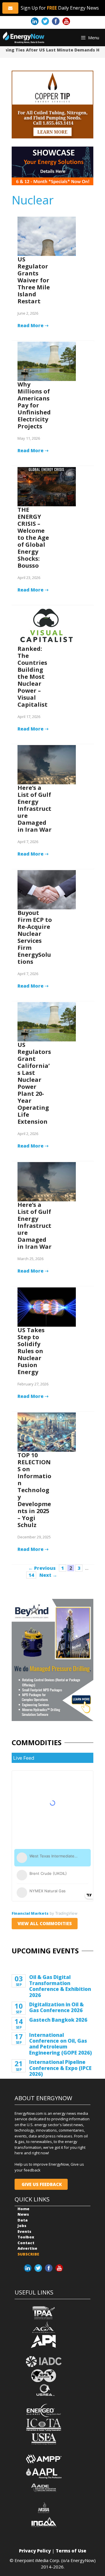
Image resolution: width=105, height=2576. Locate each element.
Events (24, 2231)
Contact (26, 2243)
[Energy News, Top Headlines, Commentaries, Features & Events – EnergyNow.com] (24, 38)
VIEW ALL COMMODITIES (45, 1923)
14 (32, 1575)
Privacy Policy (35, 2551)
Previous (42, 1568)
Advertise (27, 2248)
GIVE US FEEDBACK (41, 2184)
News (23, 2214)
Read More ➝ (33, 325)
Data (23, 2220)
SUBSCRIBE (28, 2254)
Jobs (22, 2226)
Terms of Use (71, 2551)
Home (23, 2209)
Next (48, 1575)
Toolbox (26, 2237)
